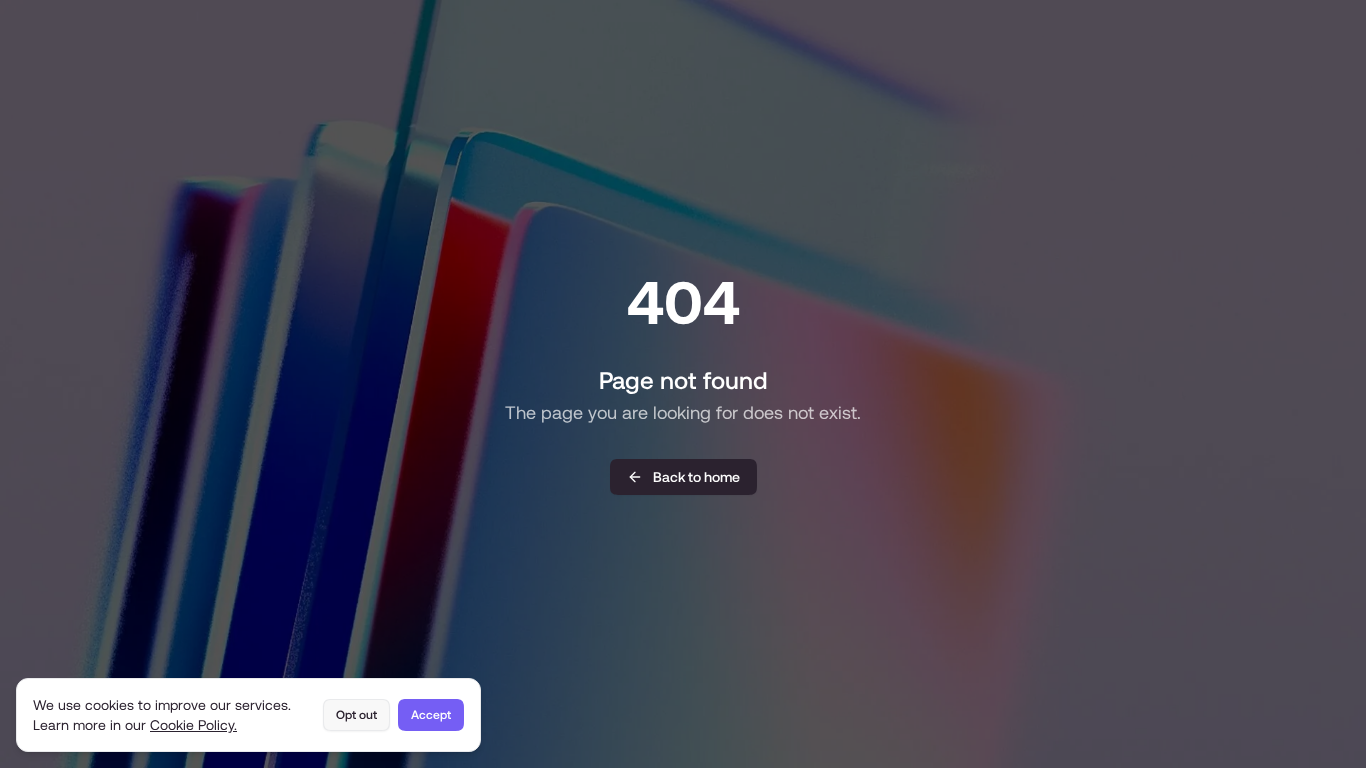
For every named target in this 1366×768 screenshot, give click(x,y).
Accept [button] (431, 715)
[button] (683, 477)
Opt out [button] (356, 715)
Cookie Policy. (193, 725)
